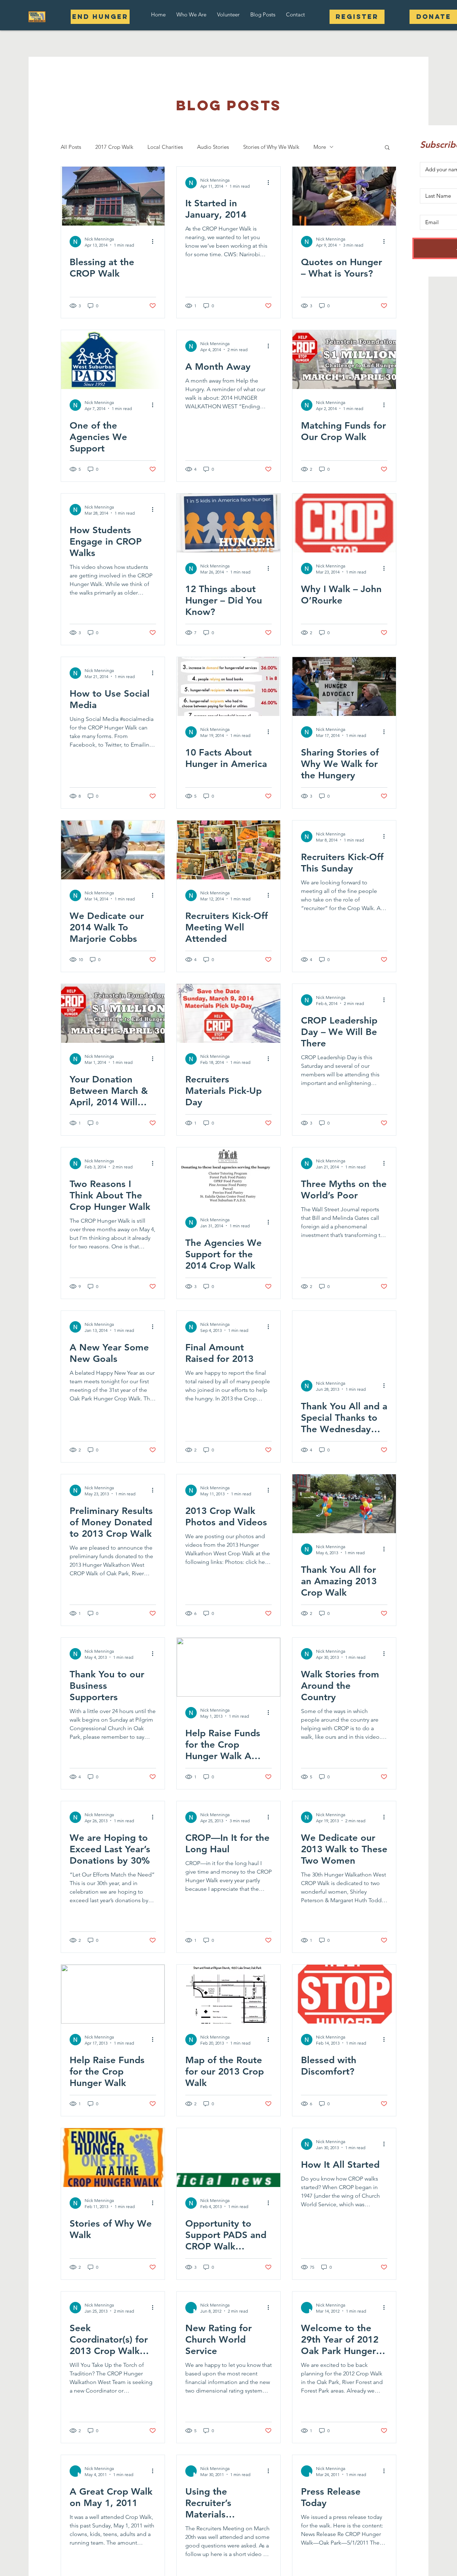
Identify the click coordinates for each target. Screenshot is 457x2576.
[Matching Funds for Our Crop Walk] (344, 360)
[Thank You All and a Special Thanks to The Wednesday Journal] (344, 1340)
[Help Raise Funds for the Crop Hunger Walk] (113, 1994)
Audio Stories (213, 147)
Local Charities (165, 147)
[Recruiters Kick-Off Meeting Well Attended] (228, 850)
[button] (191, 14)
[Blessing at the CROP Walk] (113, 196)
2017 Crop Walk (114, 147)
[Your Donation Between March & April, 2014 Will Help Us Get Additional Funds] (113, 1013)
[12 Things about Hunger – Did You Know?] (228, 523)
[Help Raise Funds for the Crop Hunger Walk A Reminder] (228, 1667)
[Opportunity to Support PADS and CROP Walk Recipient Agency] (228, 2158)
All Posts (71, 147)
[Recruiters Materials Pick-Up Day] (228, 1013)
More (320, 147)
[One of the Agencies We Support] (113, 360)
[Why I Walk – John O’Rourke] (344, 523)
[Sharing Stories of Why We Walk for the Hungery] (344, 686)
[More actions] (155, 242)
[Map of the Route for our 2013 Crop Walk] (228, 1994)
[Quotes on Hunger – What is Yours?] (344, 196)
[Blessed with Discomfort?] (344, 1994)
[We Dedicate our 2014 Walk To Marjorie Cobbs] (113, 850)
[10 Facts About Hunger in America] (228, 686)
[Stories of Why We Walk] (113, 2158)
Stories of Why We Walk (271, 147)
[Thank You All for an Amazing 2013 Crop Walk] (344, 1504)
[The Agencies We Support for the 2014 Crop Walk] (228, 1177)
